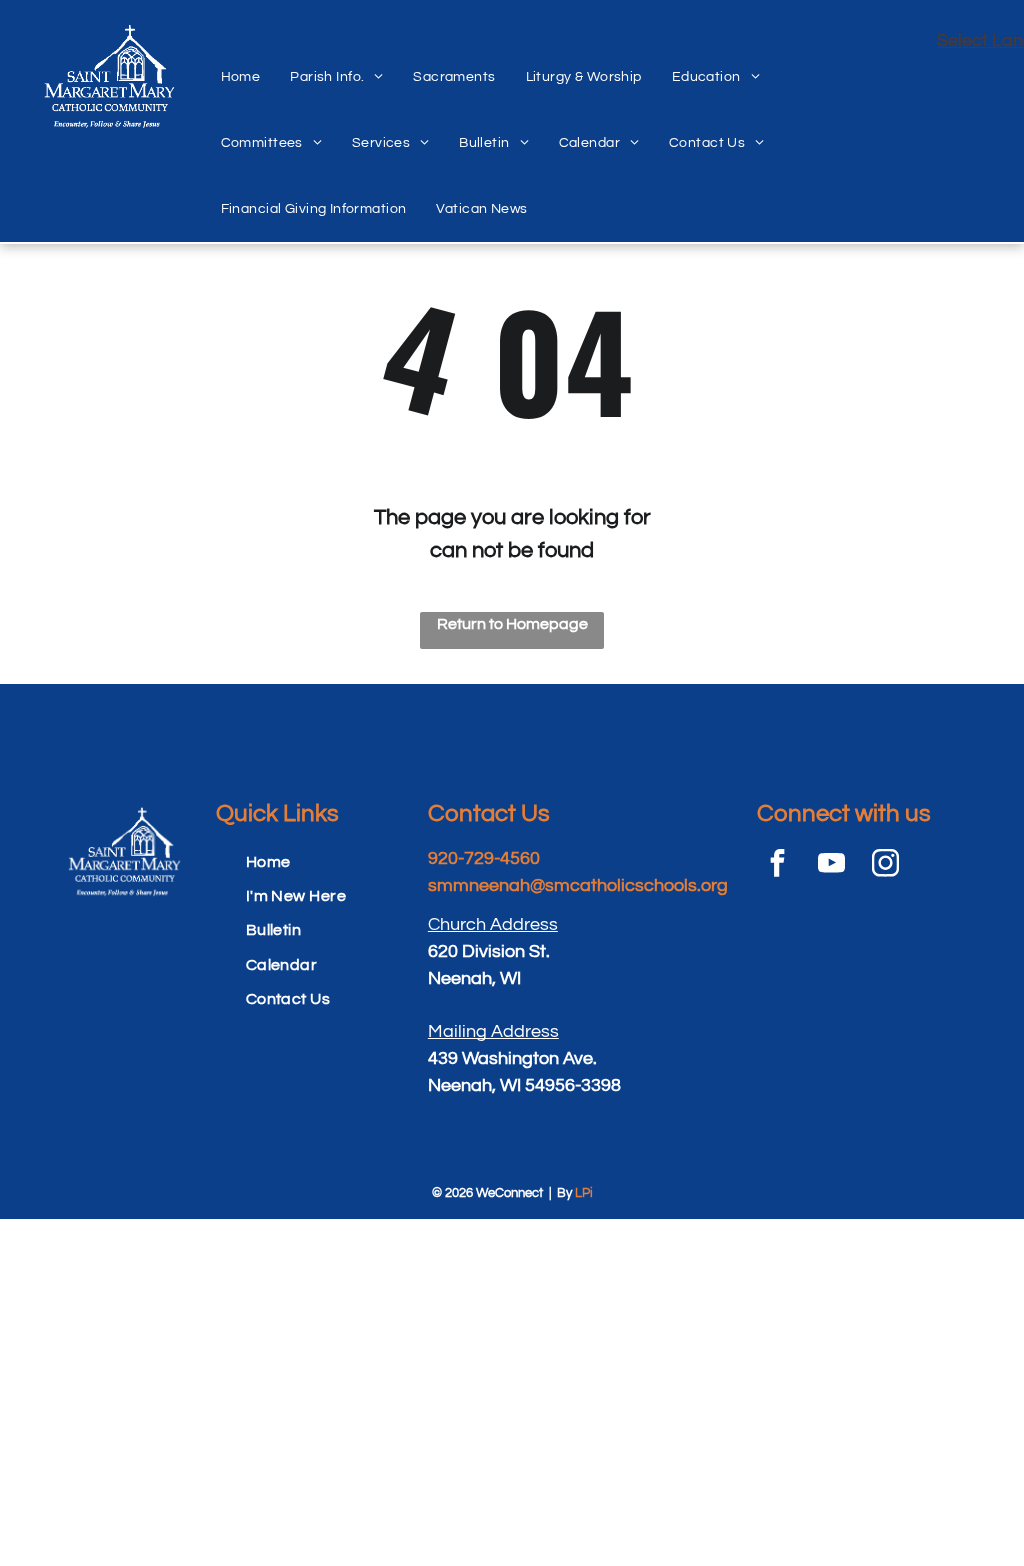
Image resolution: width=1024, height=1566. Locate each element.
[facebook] (777, 865)
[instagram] (885, 865)
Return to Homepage (512, 624)
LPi (584, 1193)
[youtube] (831, 865)
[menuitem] (241, 55)
